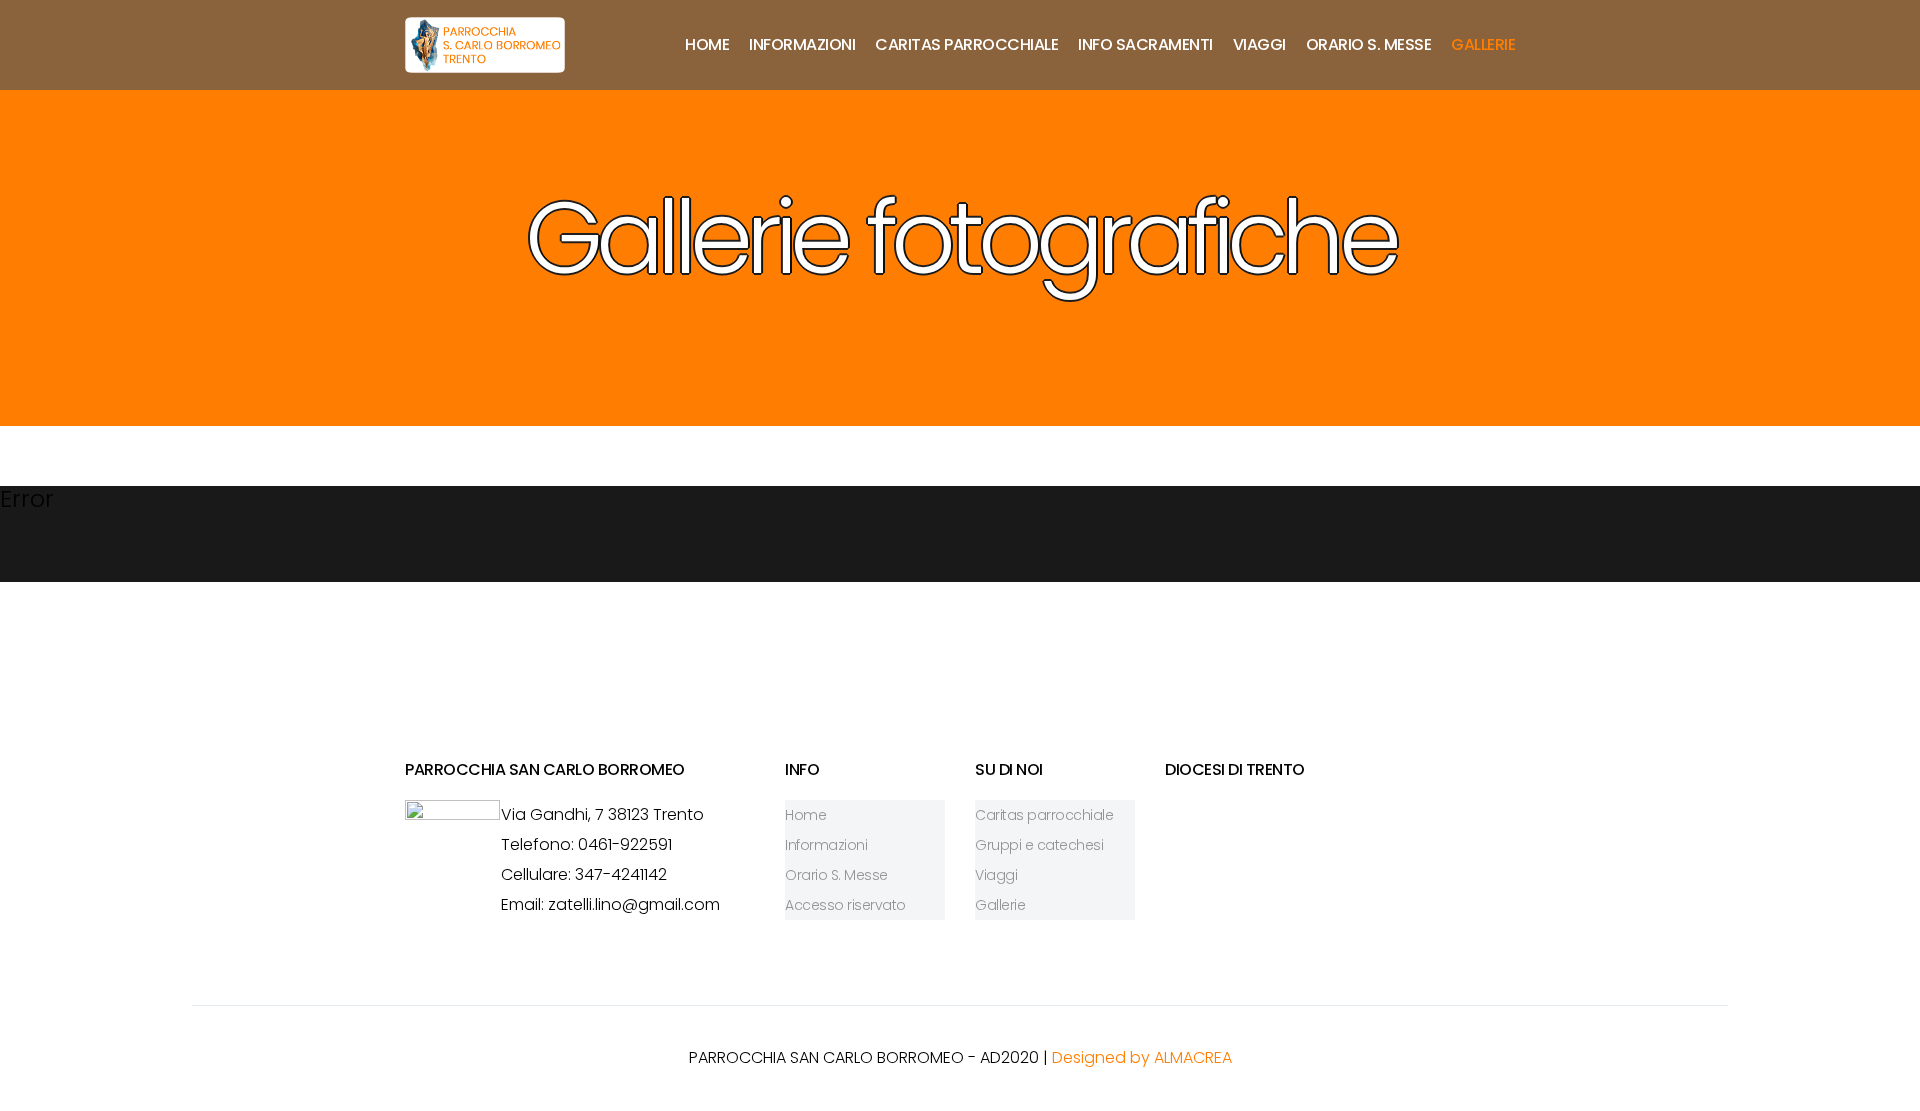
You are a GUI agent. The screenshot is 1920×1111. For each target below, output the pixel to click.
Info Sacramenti (1145, 44)
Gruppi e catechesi (1039, 845)
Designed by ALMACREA (1142, 1057)
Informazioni (802, 44)
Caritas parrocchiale (966, 44)
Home (707, 44)
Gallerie (1483, 44)
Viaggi (1259, 44)
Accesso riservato (845, 905)
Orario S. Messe (1369, 44)
